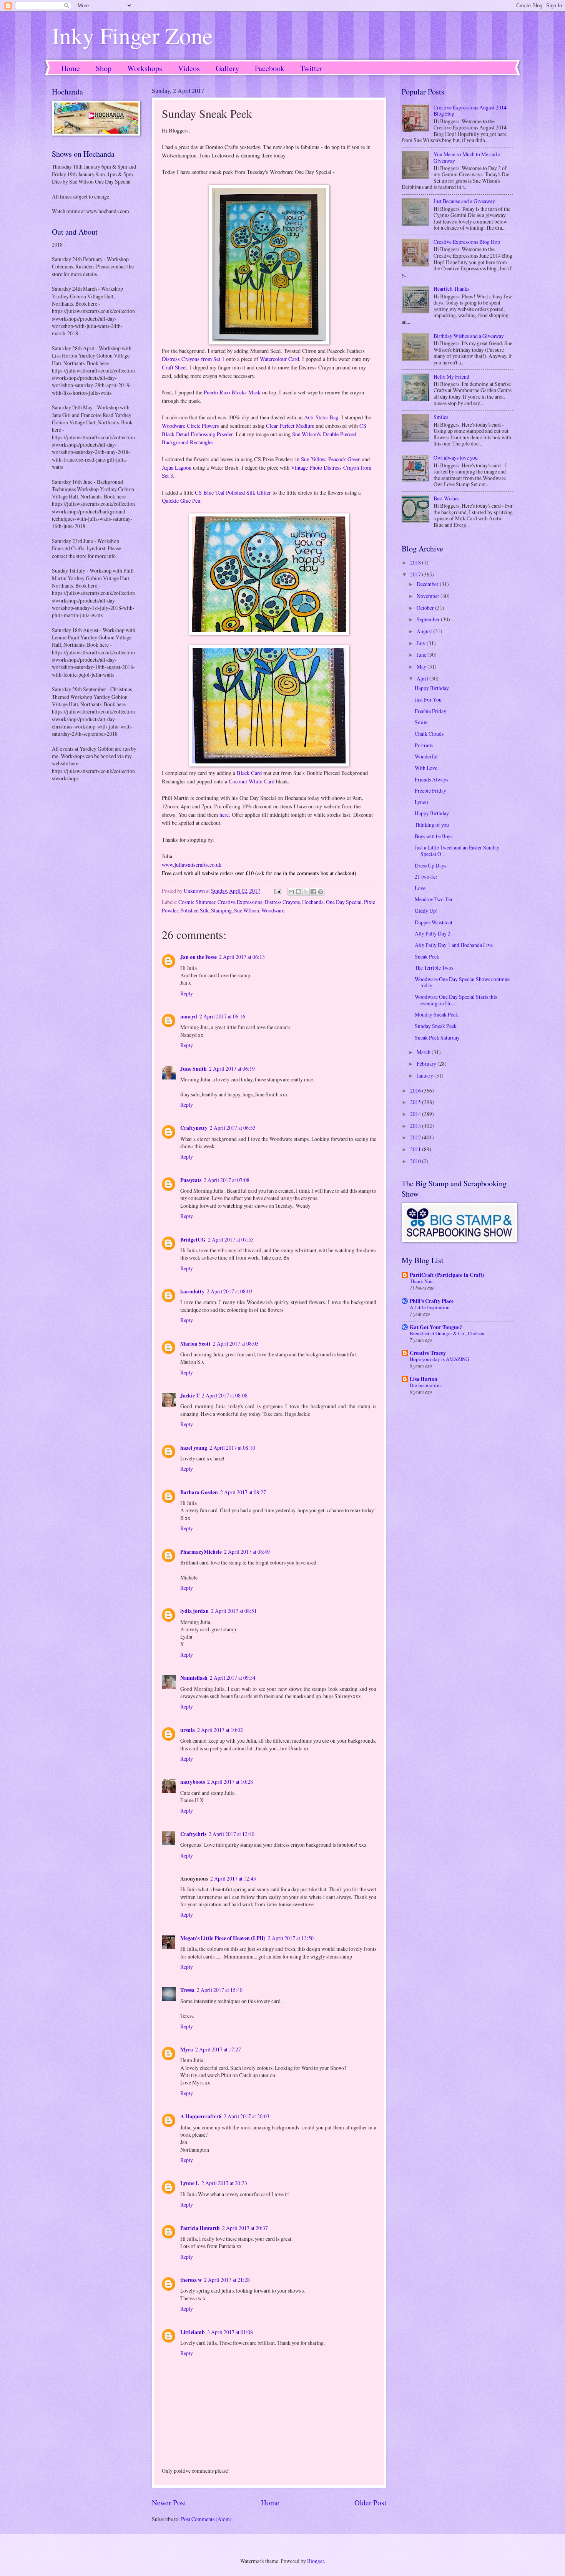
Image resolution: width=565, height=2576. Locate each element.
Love (420, 888)
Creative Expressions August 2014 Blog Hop (470, 111)
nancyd (189, 1016)
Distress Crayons (282, 902)
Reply (187, 993)
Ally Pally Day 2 (433, 933)
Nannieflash (194, 1678)
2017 (416, 574)
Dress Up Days (430, 865)
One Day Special (344, 902)
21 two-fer (426, 877)
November (429, 596)
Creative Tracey (428, 1353)
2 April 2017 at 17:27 (218, 2049)
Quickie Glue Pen (181, 501)
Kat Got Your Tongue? (436, 1327)
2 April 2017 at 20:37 (245, 2228)
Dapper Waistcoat (434, 922)
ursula (188, 1730)
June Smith (194, 1069)
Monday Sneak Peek (436, 1014)
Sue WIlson (247, 910)
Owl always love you (456, 458)
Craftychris (193, 1834)
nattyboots (193, 1782)
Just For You (428, 699)
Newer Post (169, 2502)
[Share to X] (306, 892)
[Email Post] (278, 891)
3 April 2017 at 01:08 (230, 2332)
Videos (189, 68)
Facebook (270, 68)
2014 (416, 1114)
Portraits (424, 745)
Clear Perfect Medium (290, 426)
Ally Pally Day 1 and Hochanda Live (454, 945)
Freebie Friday (430, 711)
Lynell (421, 802)
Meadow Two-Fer (434, 899)
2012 (416, 1137)
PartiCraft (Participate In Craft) (447, 1275)
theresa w (191, 2280)
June (422, 655)
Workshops (145, 68)
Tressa (187, 1990)
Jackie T (190, 1396)
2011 (416, 1149)
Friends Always (431, 779)
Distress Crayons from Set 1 (193, 359)
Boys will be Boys (434, 836)
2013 (416, 1126)
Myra (187, 2050)
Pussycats (191, 1180)
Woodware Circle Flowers (190, 426)
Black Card (249, 773)
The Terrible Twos (434, 968)
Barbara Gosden (199, 1492)
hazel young (194, 1448)
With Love (426, 768)
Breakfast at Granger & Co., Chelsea (447, 1333)
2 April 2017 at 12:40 (232, 1834)
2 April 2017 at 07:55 (231, 1239)
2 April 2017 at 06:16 (222, 1016)
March (424, 1052)
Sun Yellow (313, 459)
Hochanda (313, 902)
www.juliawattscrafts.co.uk (192, 865)
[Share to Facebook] (313, 892)
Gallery (227, 68)
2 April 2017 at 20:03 (247, 2116)
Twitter (311, 68)
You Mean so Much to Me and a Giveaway (467, 157)
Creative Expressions (240, 902)
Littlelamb (193, 2332)
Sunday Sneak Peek (436, 1026)
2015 (416, 1102)
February (427, 1064)
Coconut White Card (252, 781)
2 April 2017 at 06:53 (233, 1128)
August (425, 631)
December (428, 584)
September (429, 619)
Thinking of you (432, 825)
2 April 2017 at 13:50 (291, 1938)
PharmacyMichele (201, 1552)
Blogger (316, 2561)
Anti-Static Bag (321, 417)
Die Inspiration (425, 1385)
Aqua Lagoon (177, 468)
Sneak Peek (427, 956)
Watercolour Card (279, 359)
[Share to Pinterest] (321, 892)
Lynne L (190, 2183)
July (422, 643)
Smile (421, 722)
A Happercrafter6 (201, 2116)
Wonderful (426, 756)
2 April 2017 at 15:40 (220, 1990)
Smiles (441, 417)
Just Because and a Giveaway (464, 201)
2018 (416, 562)
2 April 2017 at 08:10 (232, 1448)
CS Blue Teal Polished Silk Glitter (233, 493)
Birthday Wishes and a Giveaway (469, 336)
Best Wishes (446, 498)
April (423, 678)
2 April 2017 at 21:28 (227, 2280)
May (422, 666)
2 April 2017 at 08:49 (247, 1552)
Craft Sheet (174, 367)
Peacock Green (344, 459)
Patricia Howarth (200, 2228)
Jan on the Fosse (199, 957)
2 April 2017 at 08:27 (243, 1492)
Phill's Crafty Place (432, 1301)
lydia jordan (194, 1611)
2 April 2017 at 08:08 (225, 1395)
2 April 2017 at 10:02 (220, 1730)
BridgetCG (193, 1240)
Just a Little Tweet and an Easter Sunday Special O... (457, 851)
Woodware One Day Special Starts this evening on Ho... (456, 1000)
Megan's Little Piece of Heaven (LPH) (223, 1938)
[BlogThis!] (299, 892)
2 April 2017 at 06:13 (242, 957)
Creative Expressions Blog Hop (467, 242)
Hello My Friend (451, 377)
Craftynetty (194, 1128)
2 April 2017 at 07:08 (227, 1180)
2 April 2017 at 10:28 (230, 1782)
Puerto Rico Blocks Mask (232, 392)
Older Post (370, 2502)
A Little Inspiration (430, 1307)
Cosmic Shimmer (197, 902)
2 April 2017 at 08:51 (234, 1611)
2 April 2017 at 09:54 (233, 1678)
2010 (416, 1161)
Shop (104, 68)
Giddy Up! (426, 911)
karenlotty (192, 1291)
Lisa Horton (424, 1379)
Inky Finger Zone (132, 35)
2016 (416, 1090)
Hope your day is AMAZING (439, 1359)
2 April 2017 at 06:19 (232, 1069)
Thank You (421, 1281)
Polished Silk (194, 910)
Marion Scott (195, 1344)
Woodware (273, 910)
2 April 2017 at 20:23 (224, 2183)
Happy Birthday (432, 688)
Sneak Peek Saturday (437, 1037)
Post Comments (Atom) (206, 2519)
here (224, 815)
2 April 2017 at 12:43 (233, 1878)
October (426, 608)
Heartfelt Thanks (451, 289)
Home (71, 68)
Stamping (221, 910)
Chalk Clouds (429, 734)
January (425, 1075)
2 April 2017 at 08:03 (230, 1291)
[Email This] (291, 892)
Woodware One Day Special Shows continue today (462, 982)
